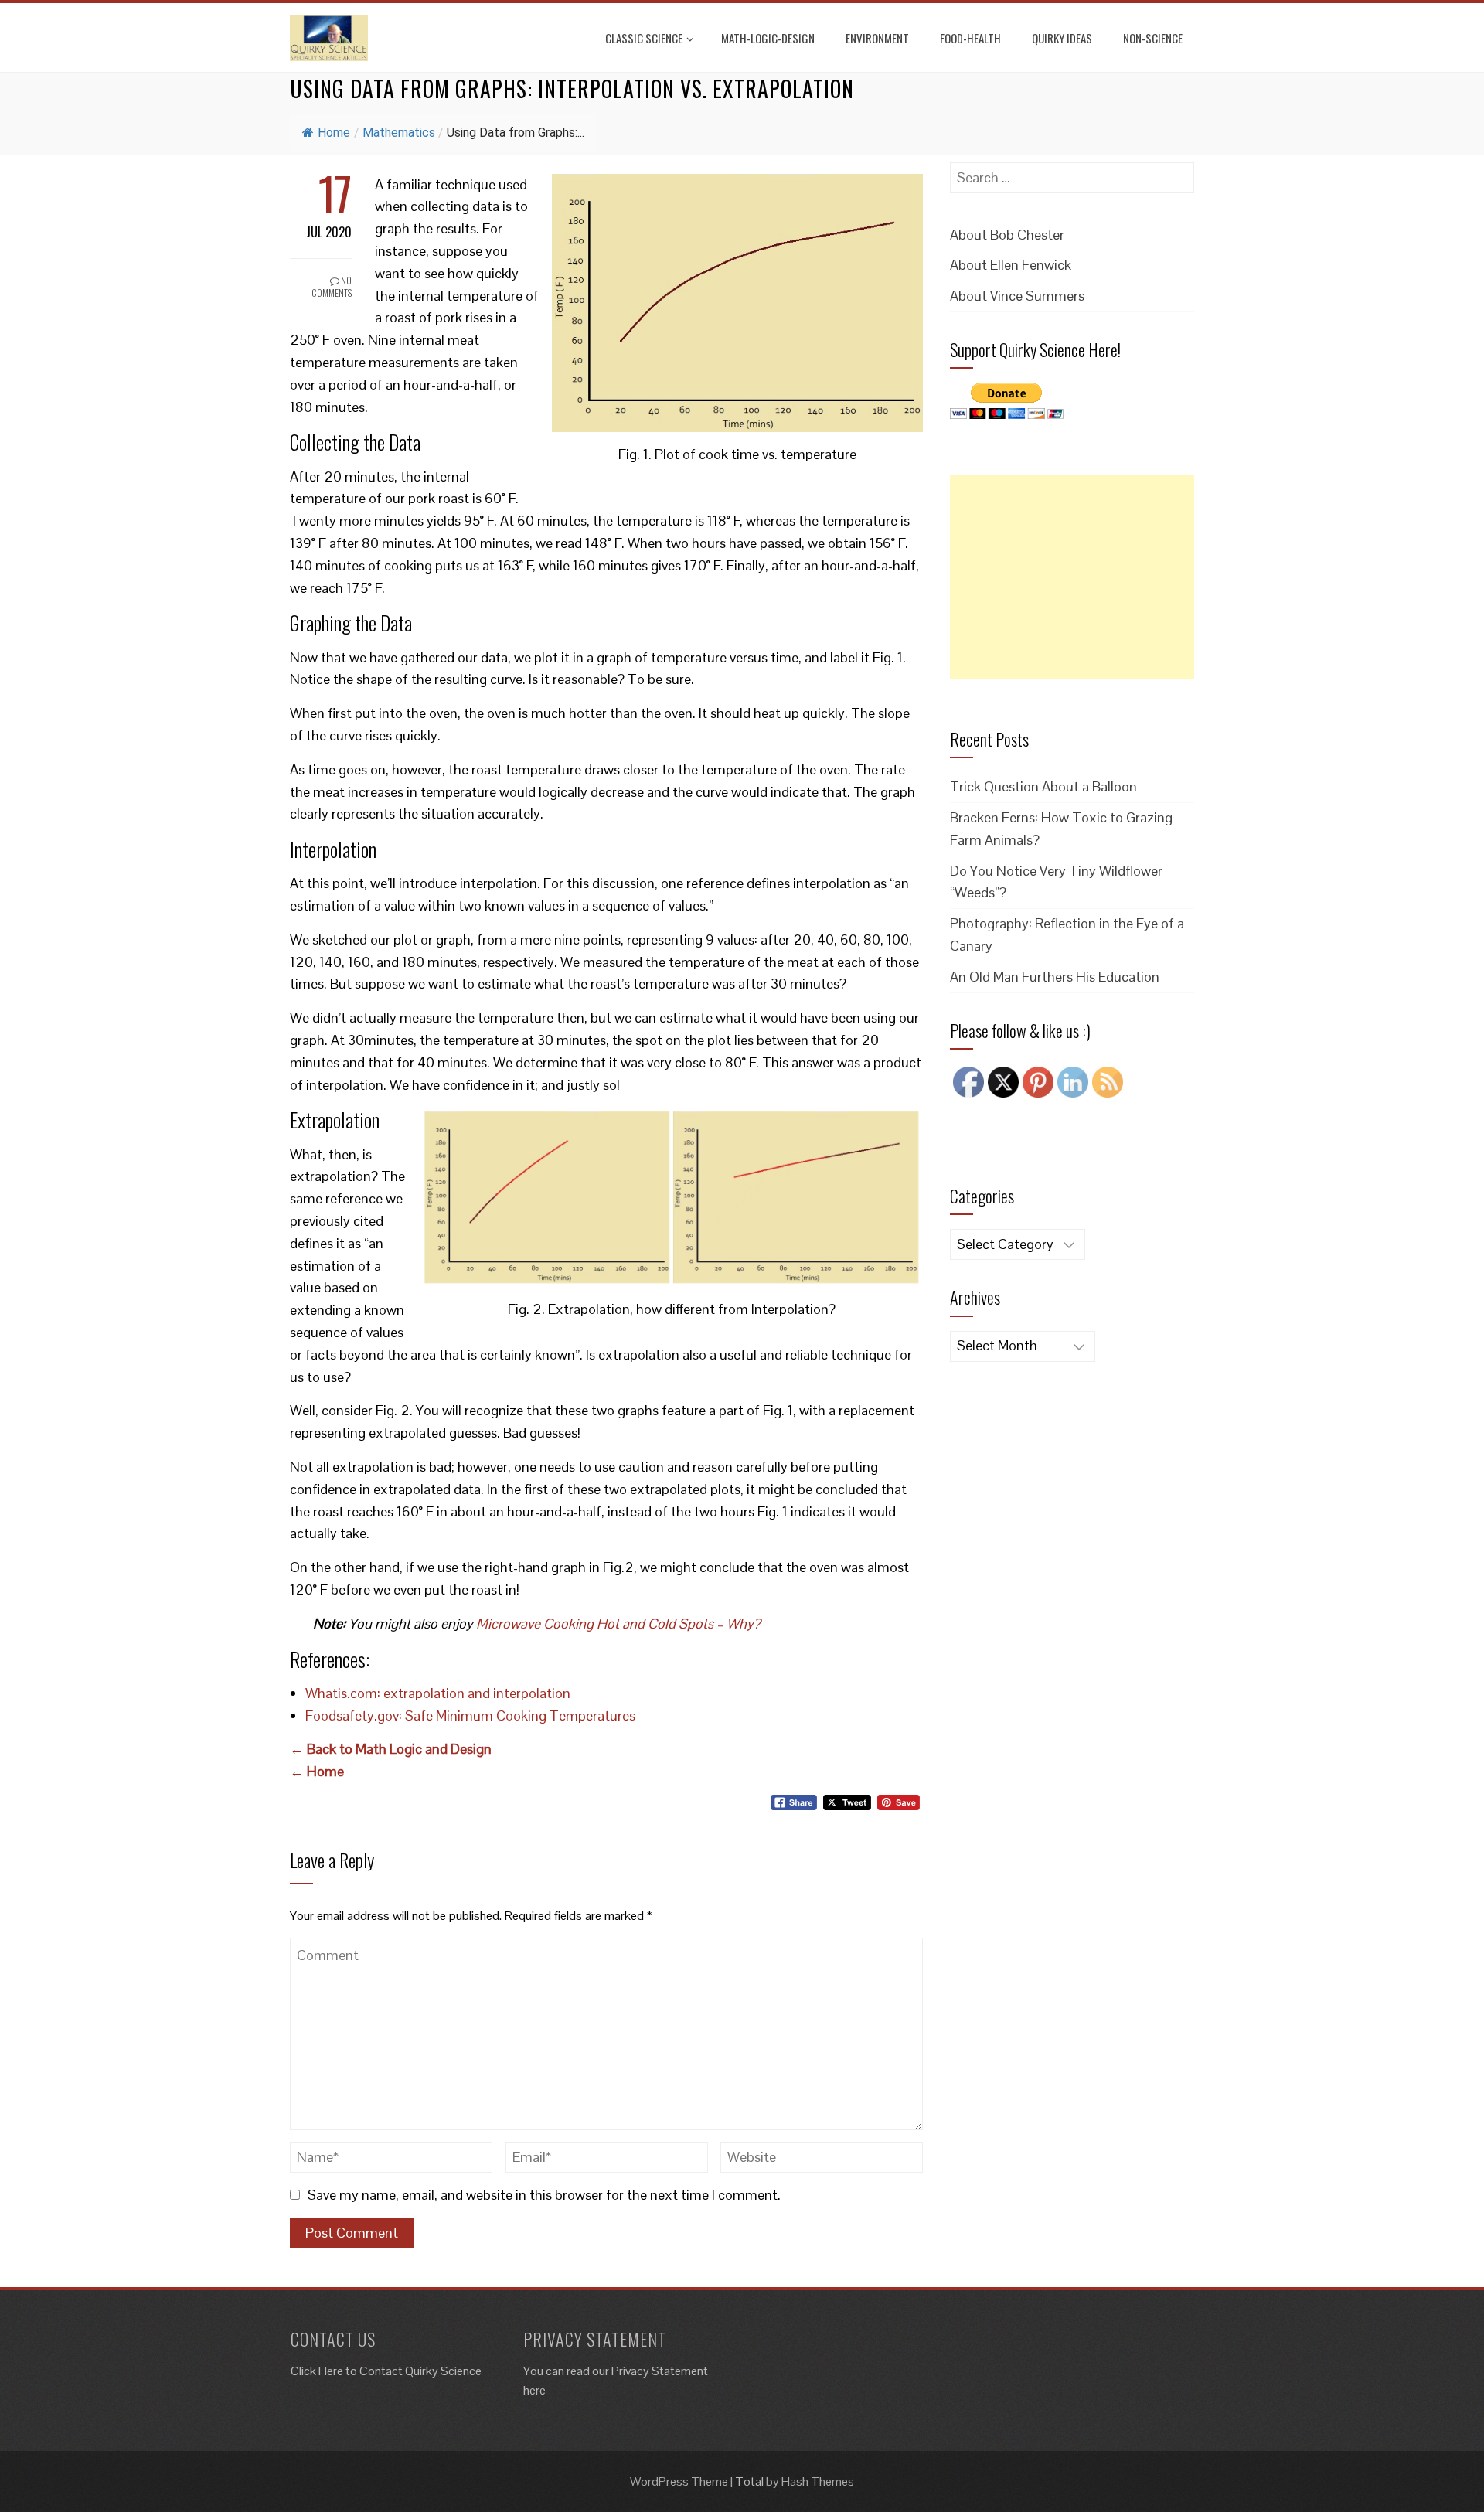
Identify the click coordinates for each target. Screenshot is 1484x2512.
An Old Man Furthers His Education (1055, 977)
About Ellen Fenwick (1011, 265)
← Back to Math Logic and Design (391, 1749)
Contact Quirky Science (420, 2371)
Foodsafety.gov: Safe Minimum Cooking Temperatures (470, 1716)
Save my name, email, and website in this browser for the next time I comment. (544, 2195)
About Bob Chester (1007, 235)
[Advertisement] (1072, 577)
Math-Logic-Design (768, 38)
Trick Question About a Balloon (1043, 786)
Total (749, 2481)
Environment (877, 38)
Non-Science (1153, 38)
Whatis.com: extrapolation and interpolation (438, 1693)
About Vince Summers (1017, 296)
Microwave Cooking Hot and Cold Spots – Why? (618, 1624)
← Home (317, 1771)
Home (334, 133)
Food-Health (970, 38)
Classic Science (644, 38)
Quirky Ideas (1062, 38)
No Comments (332, 287)
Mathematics (399, 133)
